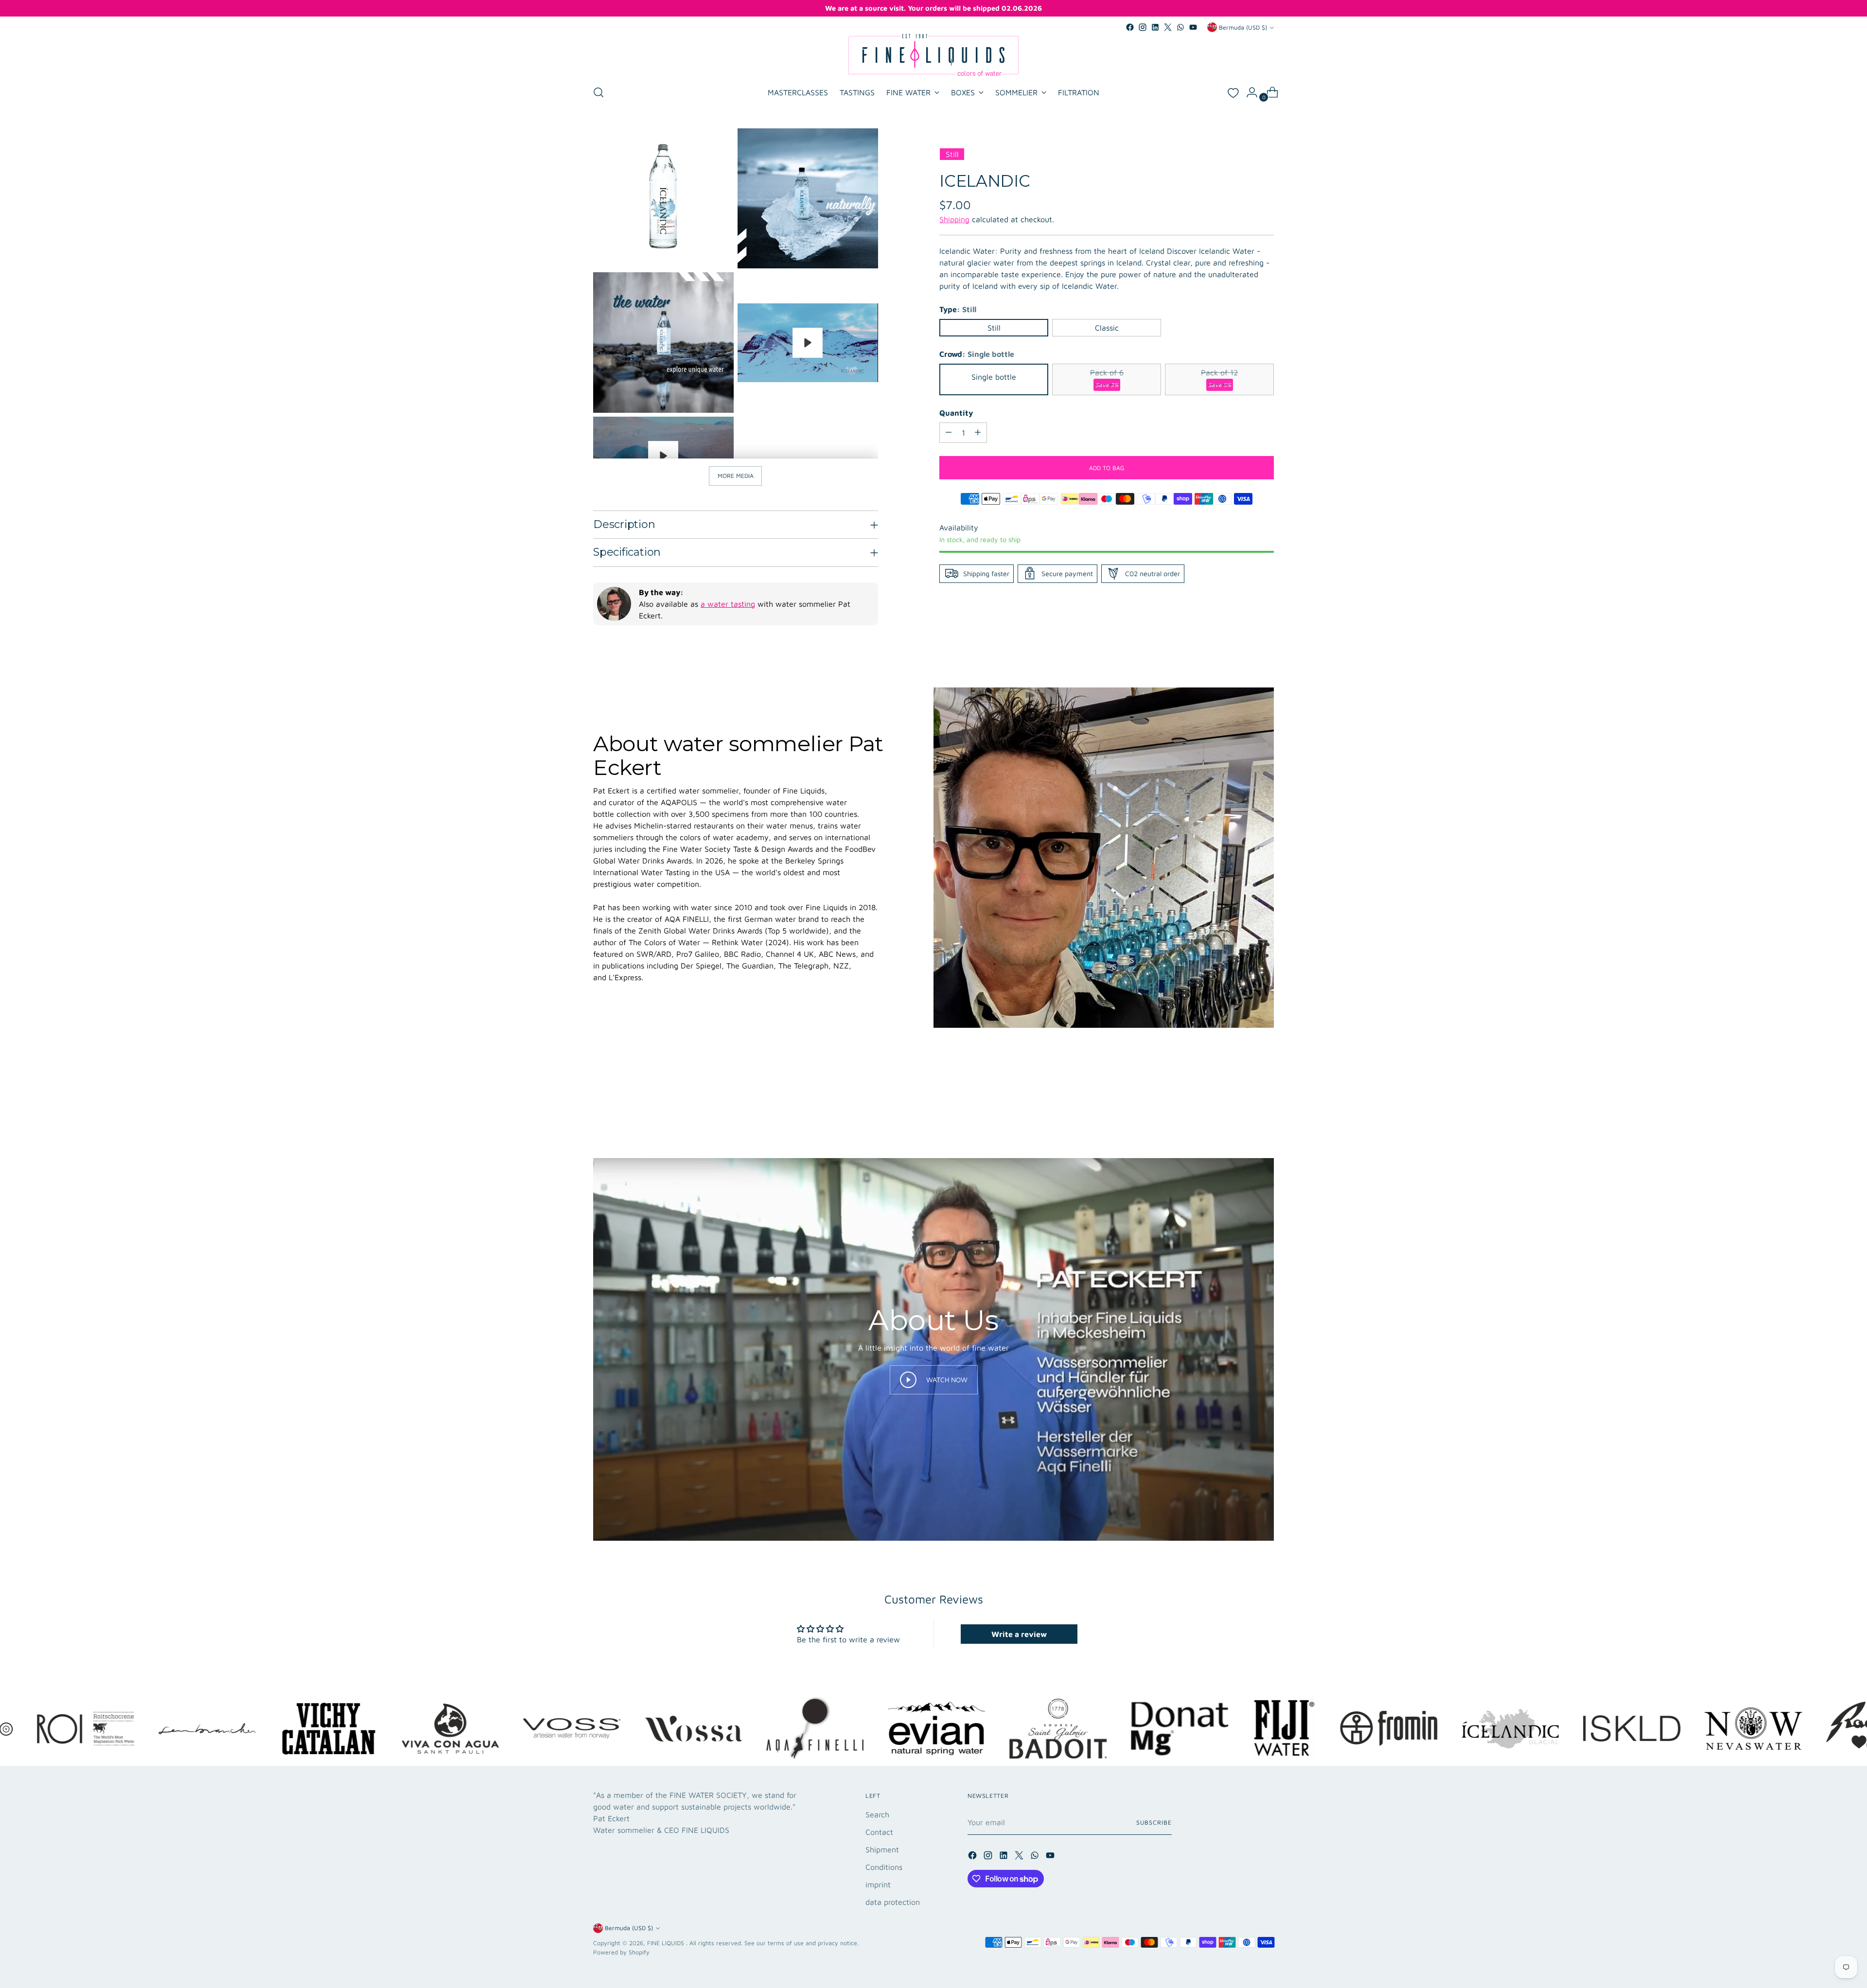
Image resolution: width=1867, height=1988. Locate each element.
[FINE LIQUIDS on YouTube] (1193, 27)
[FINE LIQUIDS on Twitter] (1168, 27)
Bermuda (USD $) (1243, 27)
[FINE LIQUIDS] (933, 55)
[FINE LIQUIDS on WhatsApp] (1180, 27)
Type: (958, 309)
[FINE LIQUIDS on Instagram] (1143, 27)
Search (877, 1814)
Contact (879, 1832)
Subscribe (1154, 1822)
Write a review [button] (1019, 1634)
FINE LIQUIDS (667, 1943)
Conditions (884, 1867)
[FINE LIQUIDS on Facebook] (1130, 27)
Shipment (882, 1849)
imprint (878, 1884)
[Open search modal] (599, 92)
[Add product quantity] (978, 432)
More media (736, 476)
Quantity (956, 412)
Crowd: (977, 353)
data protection (893, 1902)
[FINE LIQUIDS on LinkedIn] (1155, 27)
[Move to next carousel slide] (1266, 1105)
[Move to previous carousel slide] (1243, 1106)
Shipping (954, 219)
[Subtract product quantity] (949, 432)
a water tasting (728, 604)
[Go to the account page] (1248, 92)
